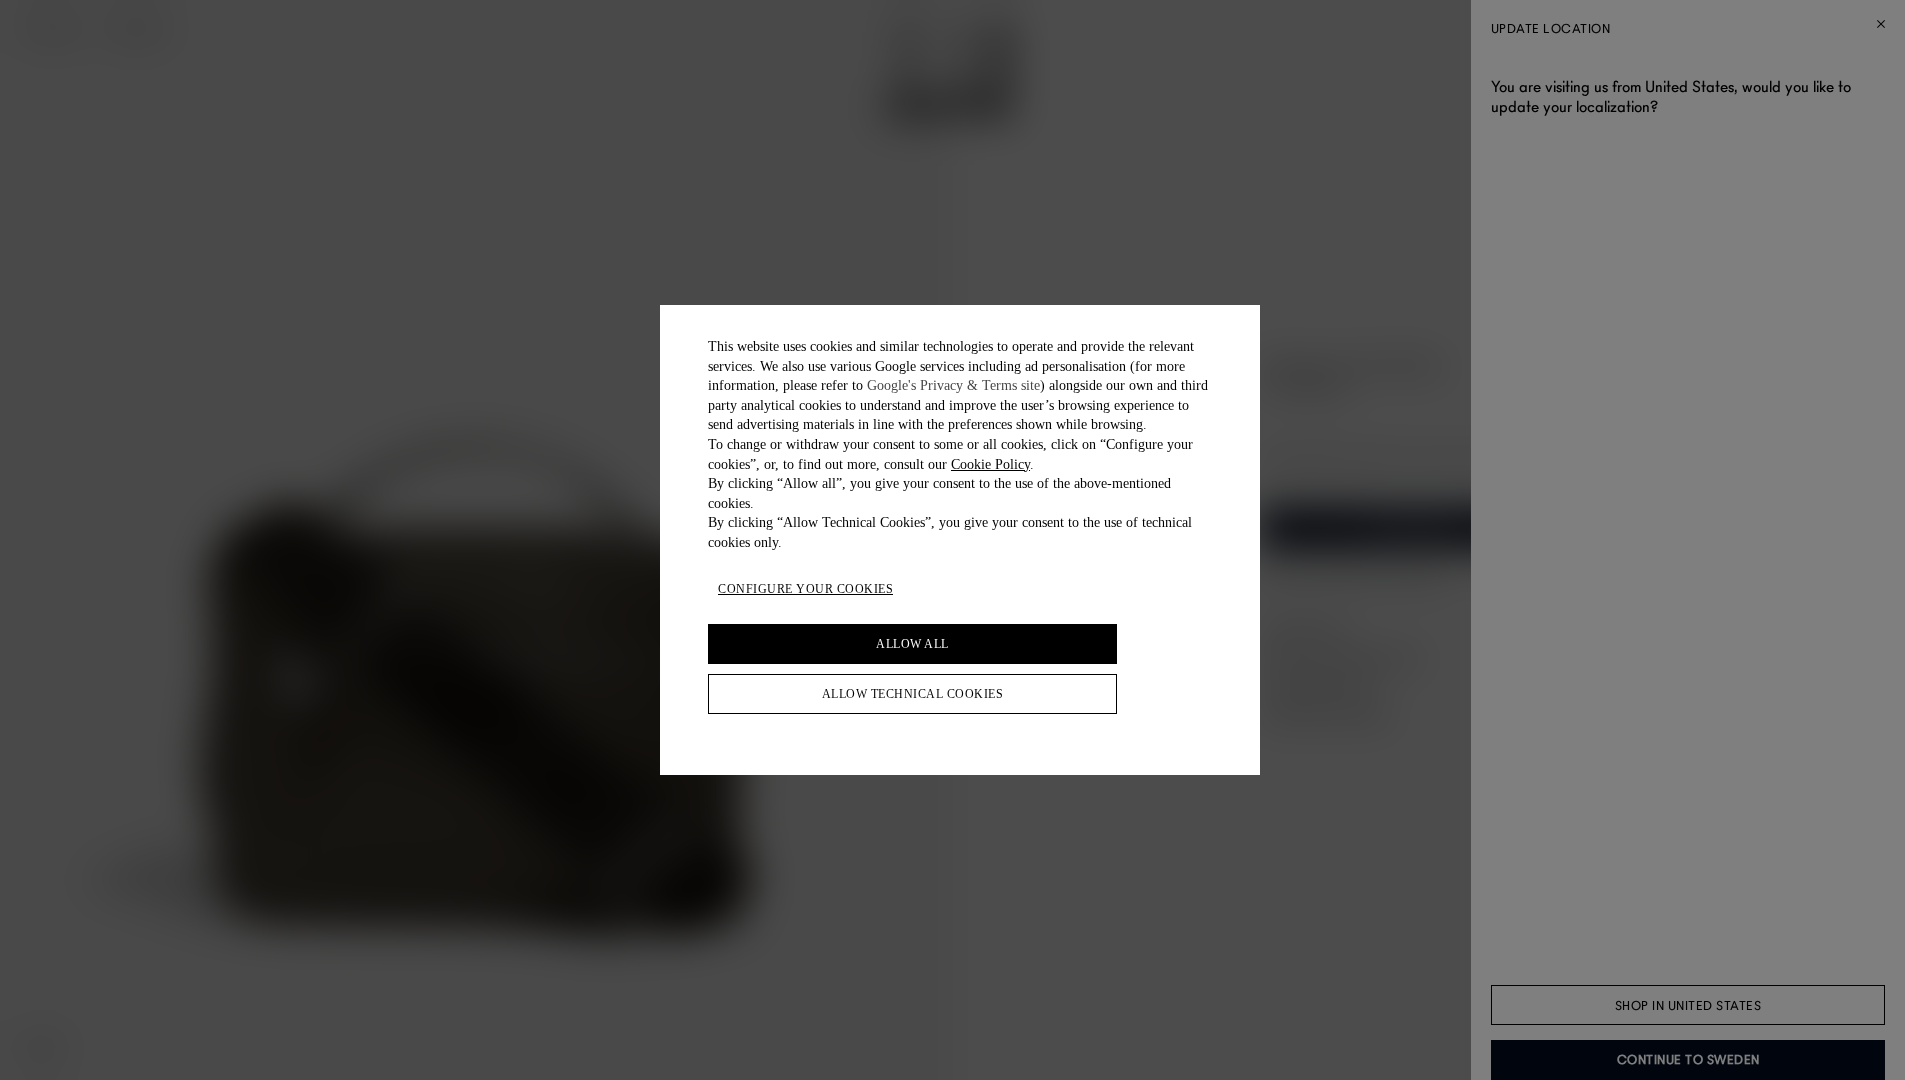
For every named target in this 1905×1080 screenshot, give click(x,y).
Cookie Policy (990, 464)
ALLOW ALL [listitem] (912, 644)
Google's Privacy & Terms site (953, 385)
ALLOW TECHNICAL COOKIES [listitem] (913, 694)
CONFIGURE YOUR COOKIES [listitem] (805, 589)
